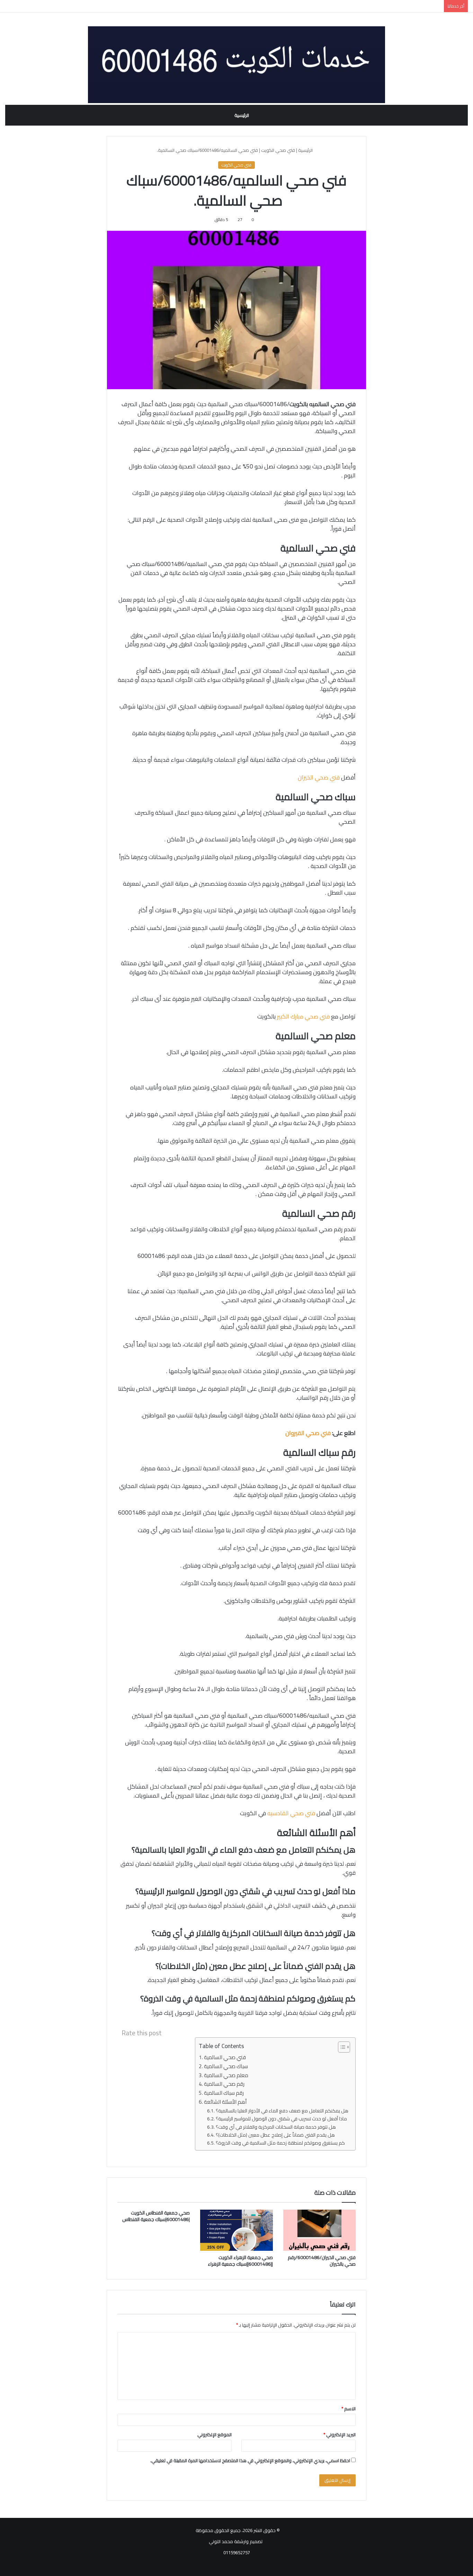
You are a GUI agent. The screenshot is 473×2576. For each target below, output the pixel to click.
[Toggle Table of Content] (341, 2047)
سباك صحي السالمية (226, 2067)
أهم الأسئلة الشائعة (225, 2102)
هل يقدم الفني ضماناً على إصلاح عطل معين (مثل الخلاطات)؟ (275, 2135)
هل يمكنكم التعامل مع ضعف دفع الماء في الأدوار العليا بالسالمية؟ (282, 2111)
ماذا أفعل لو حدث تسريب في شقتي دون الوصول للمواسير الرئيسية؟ (281, 2119)
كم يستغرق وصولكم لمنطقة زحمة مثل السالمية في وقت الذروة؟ (280, 2143)
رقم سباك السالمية (224, 2093)
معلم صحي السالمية (226, 2076)
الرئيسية (242, 115)
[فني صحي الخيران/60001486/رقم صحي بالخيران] (319, 2230)
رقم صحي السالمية (224, 2084)
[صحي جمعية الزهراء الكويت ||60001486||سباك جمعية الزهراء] (236, 2230)
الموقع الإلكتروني (215, 2435)
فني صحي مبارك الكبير (303, 1016)
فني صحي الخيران (319, 777)
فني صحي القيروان (308, 1433)
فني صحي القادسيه (291, 1813)
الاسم (349, 2409)
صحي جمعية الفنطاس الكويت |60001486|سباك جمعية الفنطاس (156, 2216)
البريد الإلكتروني (340, 2435)
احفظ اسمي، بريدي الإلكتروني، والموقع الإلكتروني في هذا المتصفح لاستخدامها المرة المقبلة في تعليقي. (250, 2460)
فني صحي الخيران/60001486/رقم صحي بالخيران (322, 2261)
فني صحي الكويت (278, 150)
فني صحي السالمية (225, 2058)
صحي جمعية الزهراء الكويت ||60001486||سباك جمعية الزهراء (240, 2261)
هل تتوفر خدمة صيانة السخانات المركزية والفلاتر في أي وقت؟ (276, 2127)
